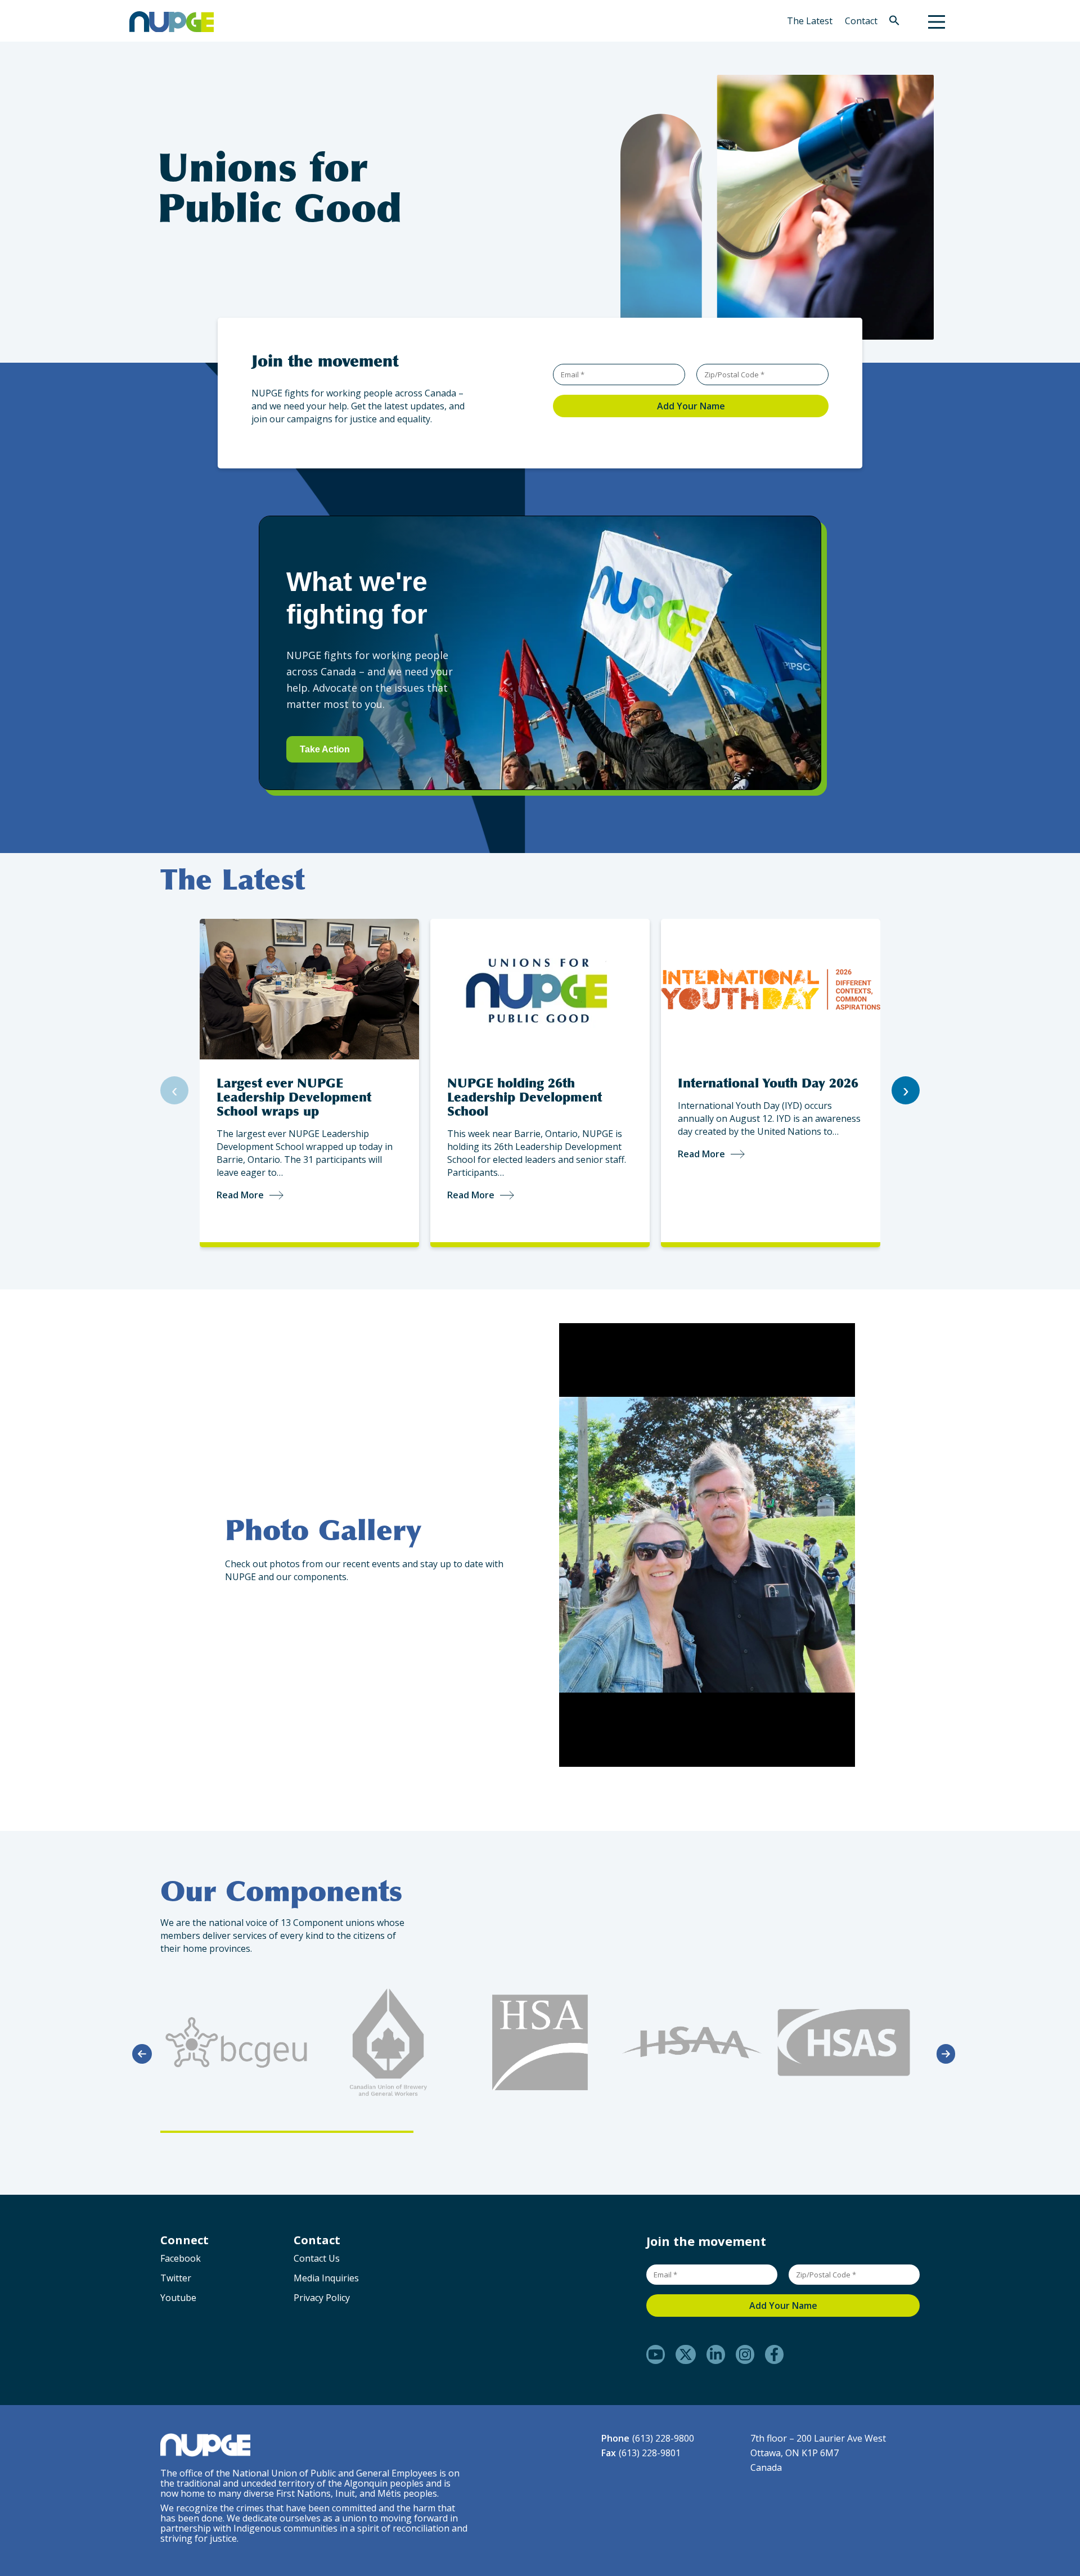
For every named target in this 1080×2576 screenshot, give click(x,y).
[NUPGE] (172, 21)
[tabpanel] (236, 2042)
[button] (894, 22)
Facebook (181, 2258)
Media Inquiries (326, 2278)
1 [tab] (287, 2132)
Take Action (325, 749)
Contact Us (317, 2258)
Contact (861, 21)
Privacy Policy (322, 2298)
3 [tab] (793, 2132)
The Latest (810, 21)
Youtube (178, 2298)
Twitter (176, 2278)
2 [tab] (540, 2132)
